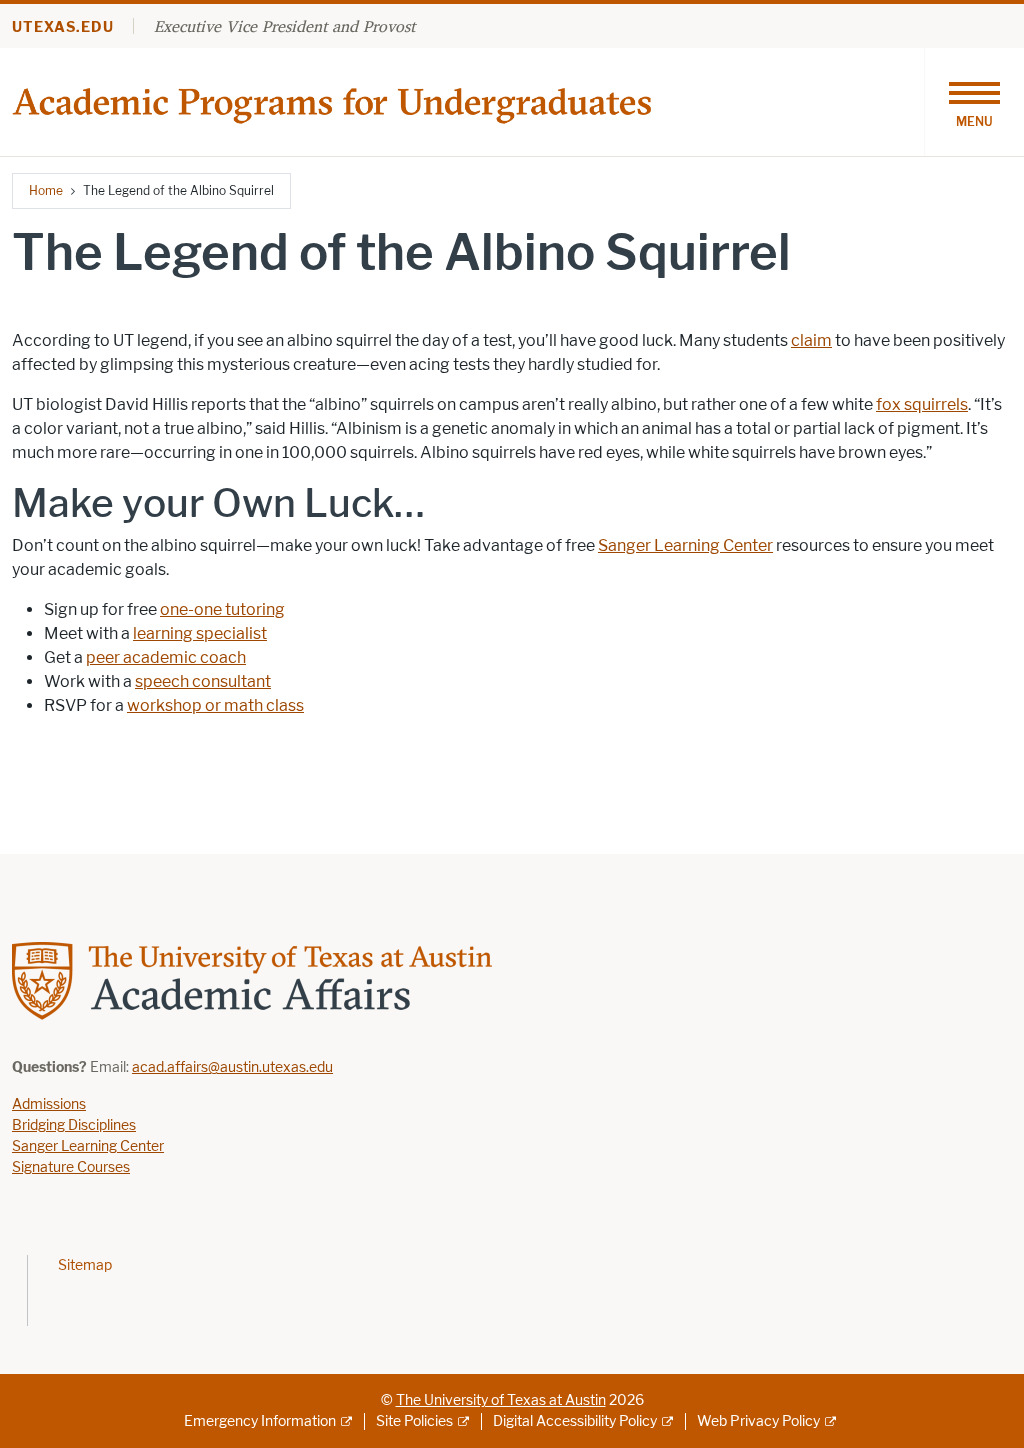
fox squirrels (922, 404)
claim (811, 340)
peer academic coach (166, 657)
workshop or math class (215, 705)
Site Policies (414, 1421)
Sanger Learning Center (685, 545)
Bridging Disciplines (74, 1125)
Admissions (49, 1104)
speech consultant (203, 681)
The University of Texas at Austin (501, 1400)
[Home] (335, 100)
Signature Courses (71, 1167)
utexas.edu (63, 27)
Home (46, 190)
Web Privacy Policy (758, 1421)
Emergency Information (260, 1421)
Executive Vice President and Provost (284, 26)
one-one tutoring (222, 609)
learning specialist (200, 633)
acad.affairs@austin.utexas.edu (232, 1067)
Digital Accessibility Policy (575, 1421)
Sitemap (85, 1265)
